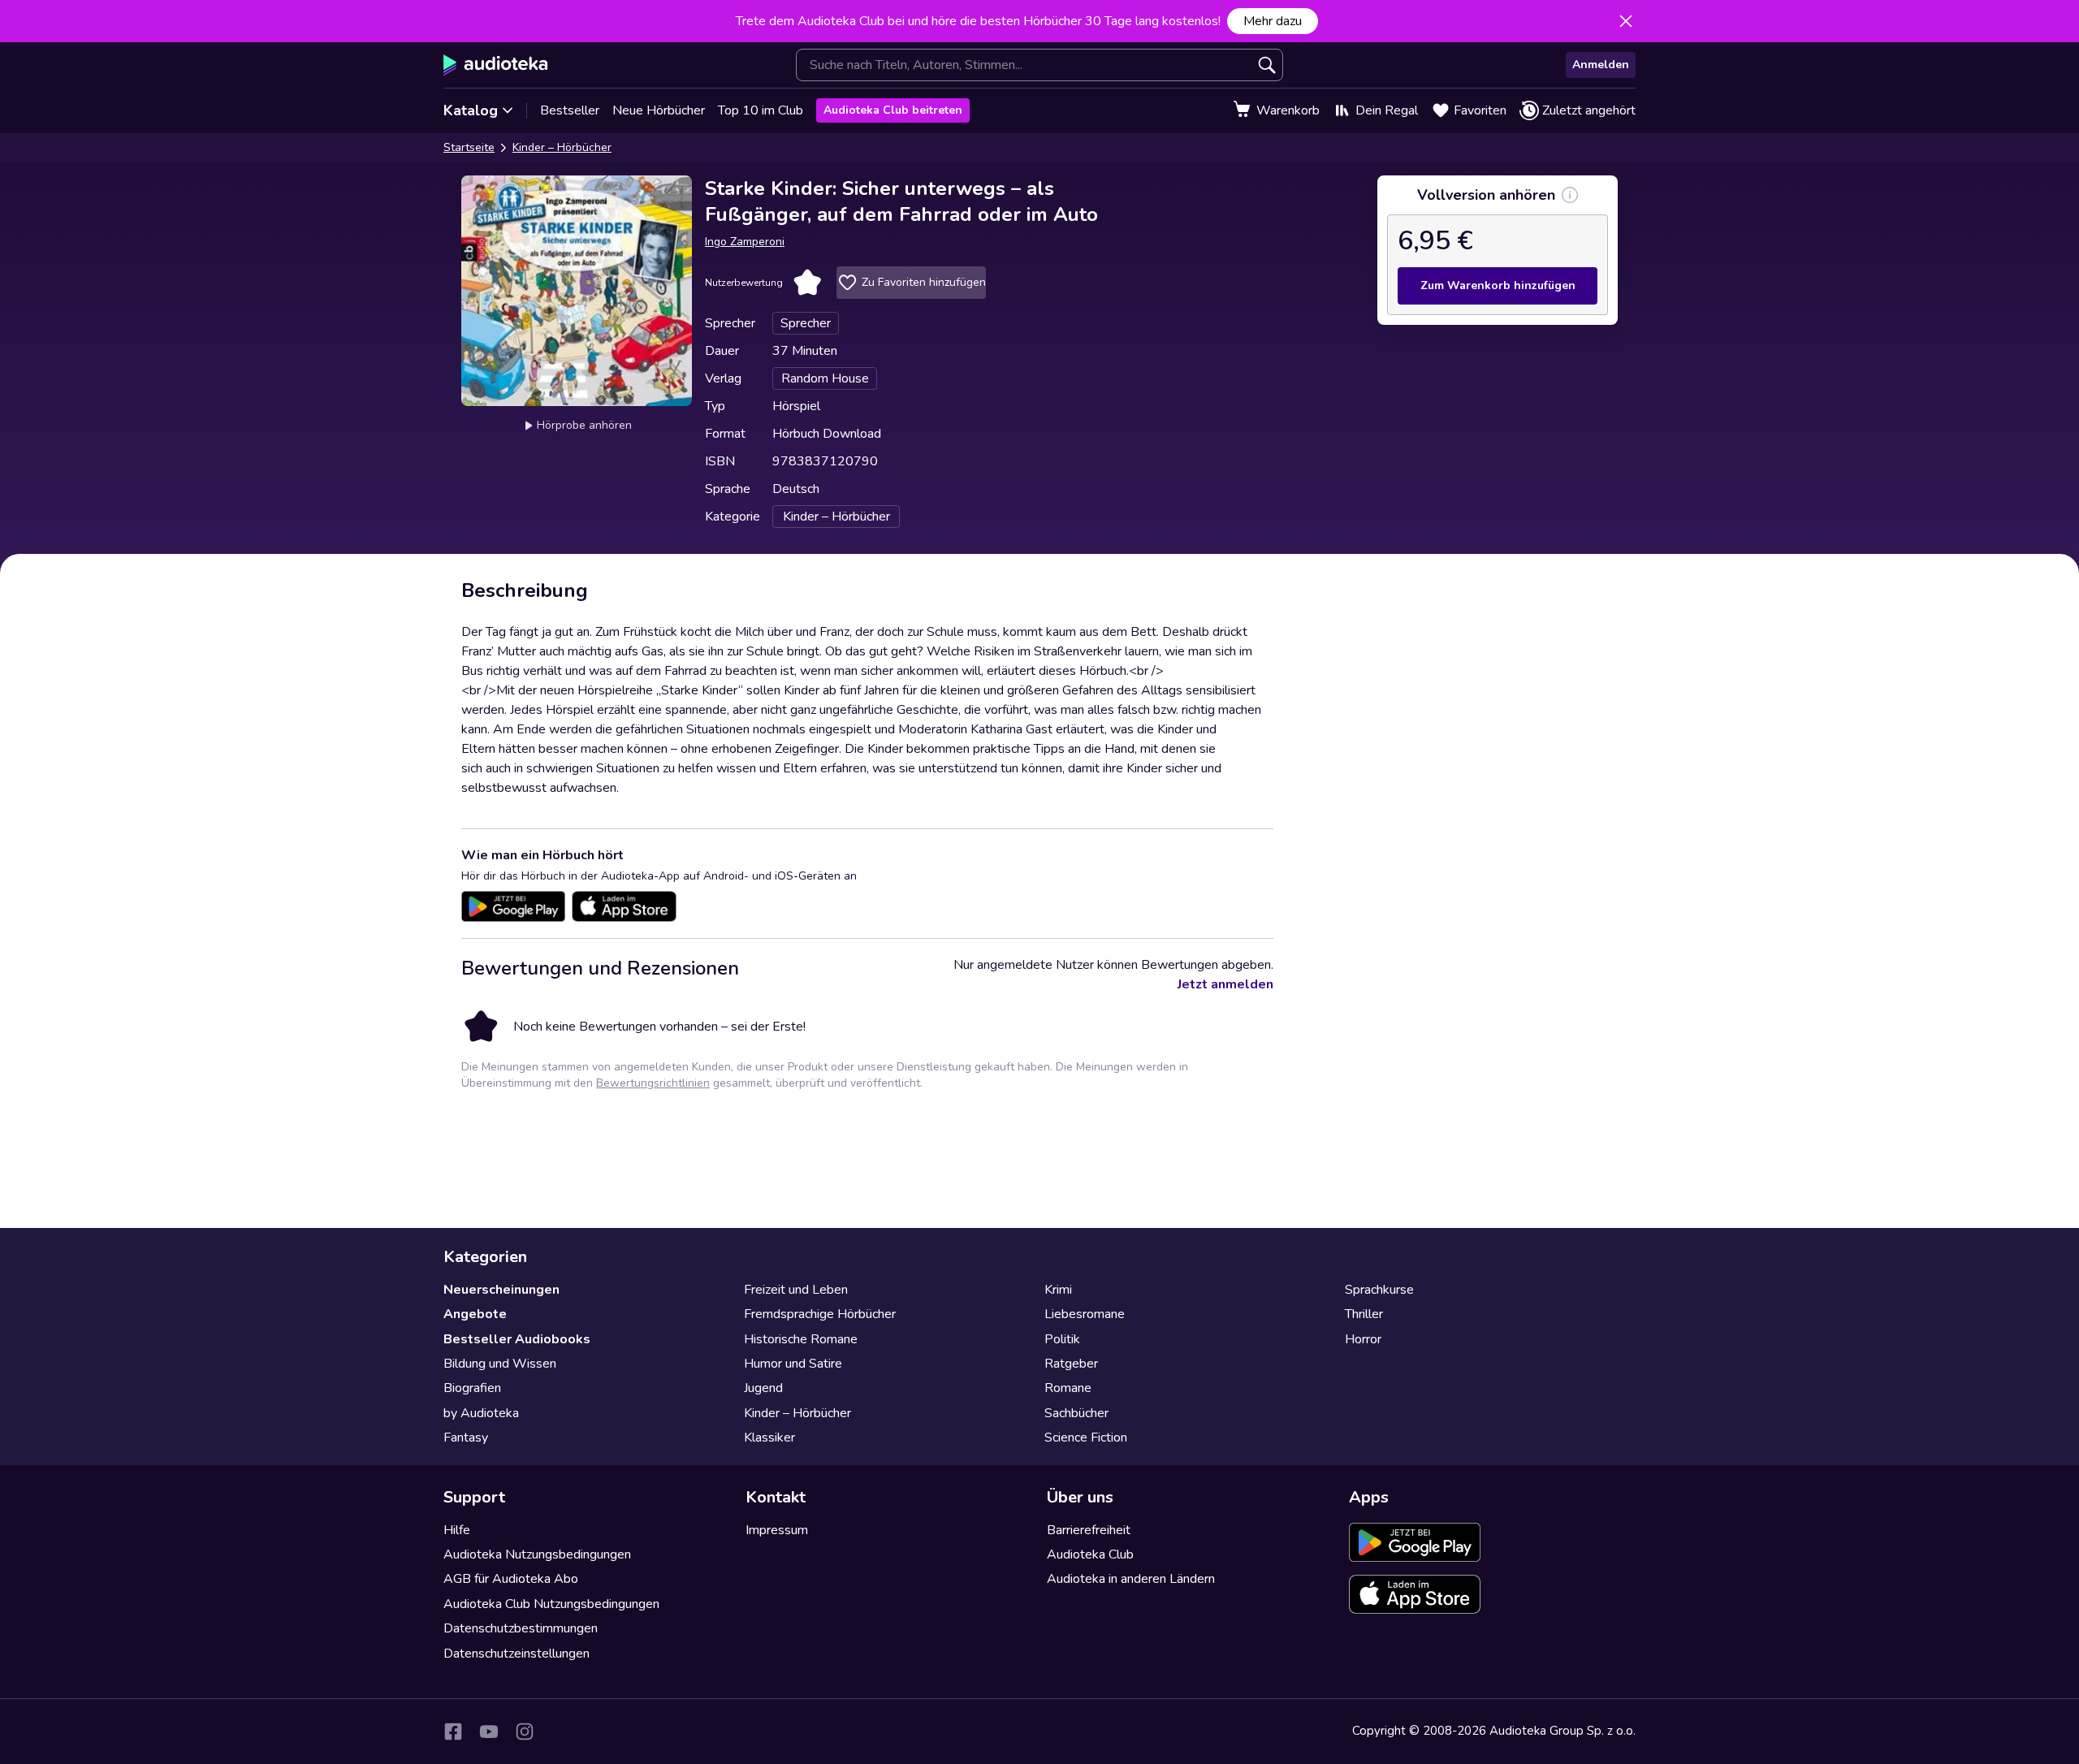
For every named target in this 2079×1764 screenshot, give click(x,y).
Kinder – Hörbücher (562, 147)
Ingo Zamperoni (745, 242)
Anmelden (1601, 65)
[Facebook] (453, 1732)
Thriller (1364, 1314)
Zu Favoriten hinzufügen (924, 282)
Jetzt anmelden (1225, 984)
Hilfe (457, 1530)
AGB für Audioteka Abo (511, 1579)
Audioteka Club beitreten (893, 110)
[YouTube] (489, 1732)
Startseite (469, 147)
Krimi (1058, 1290)
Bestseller (570, 110)
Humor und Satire (793, 1364)
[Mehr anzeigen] (1570, 195)
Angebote (475, 1314)
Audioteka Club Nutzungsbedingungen (551, 1604)
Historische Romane (801, 1339)
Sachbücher (1076, 1413)
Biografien (472, 1388)
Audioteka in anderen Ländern (1131, 1579)
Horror (1363, 1339)
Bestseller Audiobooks (517, 1339)
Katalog (471, 110)
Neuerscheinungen (501, 1290)
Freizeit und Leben (796, 1290)
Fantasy (466, 1438)
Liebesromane (1085, 1314)
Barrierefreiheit (1089, 1530)
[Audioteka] (496, 65)
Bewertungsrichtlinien (653, 1083)
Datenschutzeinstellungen (517, 1654)
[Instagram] (525, 1732)
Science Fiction (1086, 1438)
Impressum (777, 1530)
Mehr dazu (1273, 21)
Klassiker (769, 1438)
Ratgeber (1071, 1364)
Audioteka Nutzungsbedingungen (537, 1554)
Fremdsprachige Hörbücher (820, 1314)
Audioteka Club (1090, 1554)
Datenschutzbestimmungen (521, 1628)
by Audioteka (481, 1413)
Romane (1068, 1388)
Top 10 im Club (761, 110)
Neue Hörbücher (659, 110)
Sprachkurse (1379, 1290)
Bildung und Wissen (500, 1364)
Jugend (763, 1388)
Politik (1062, 1339)
